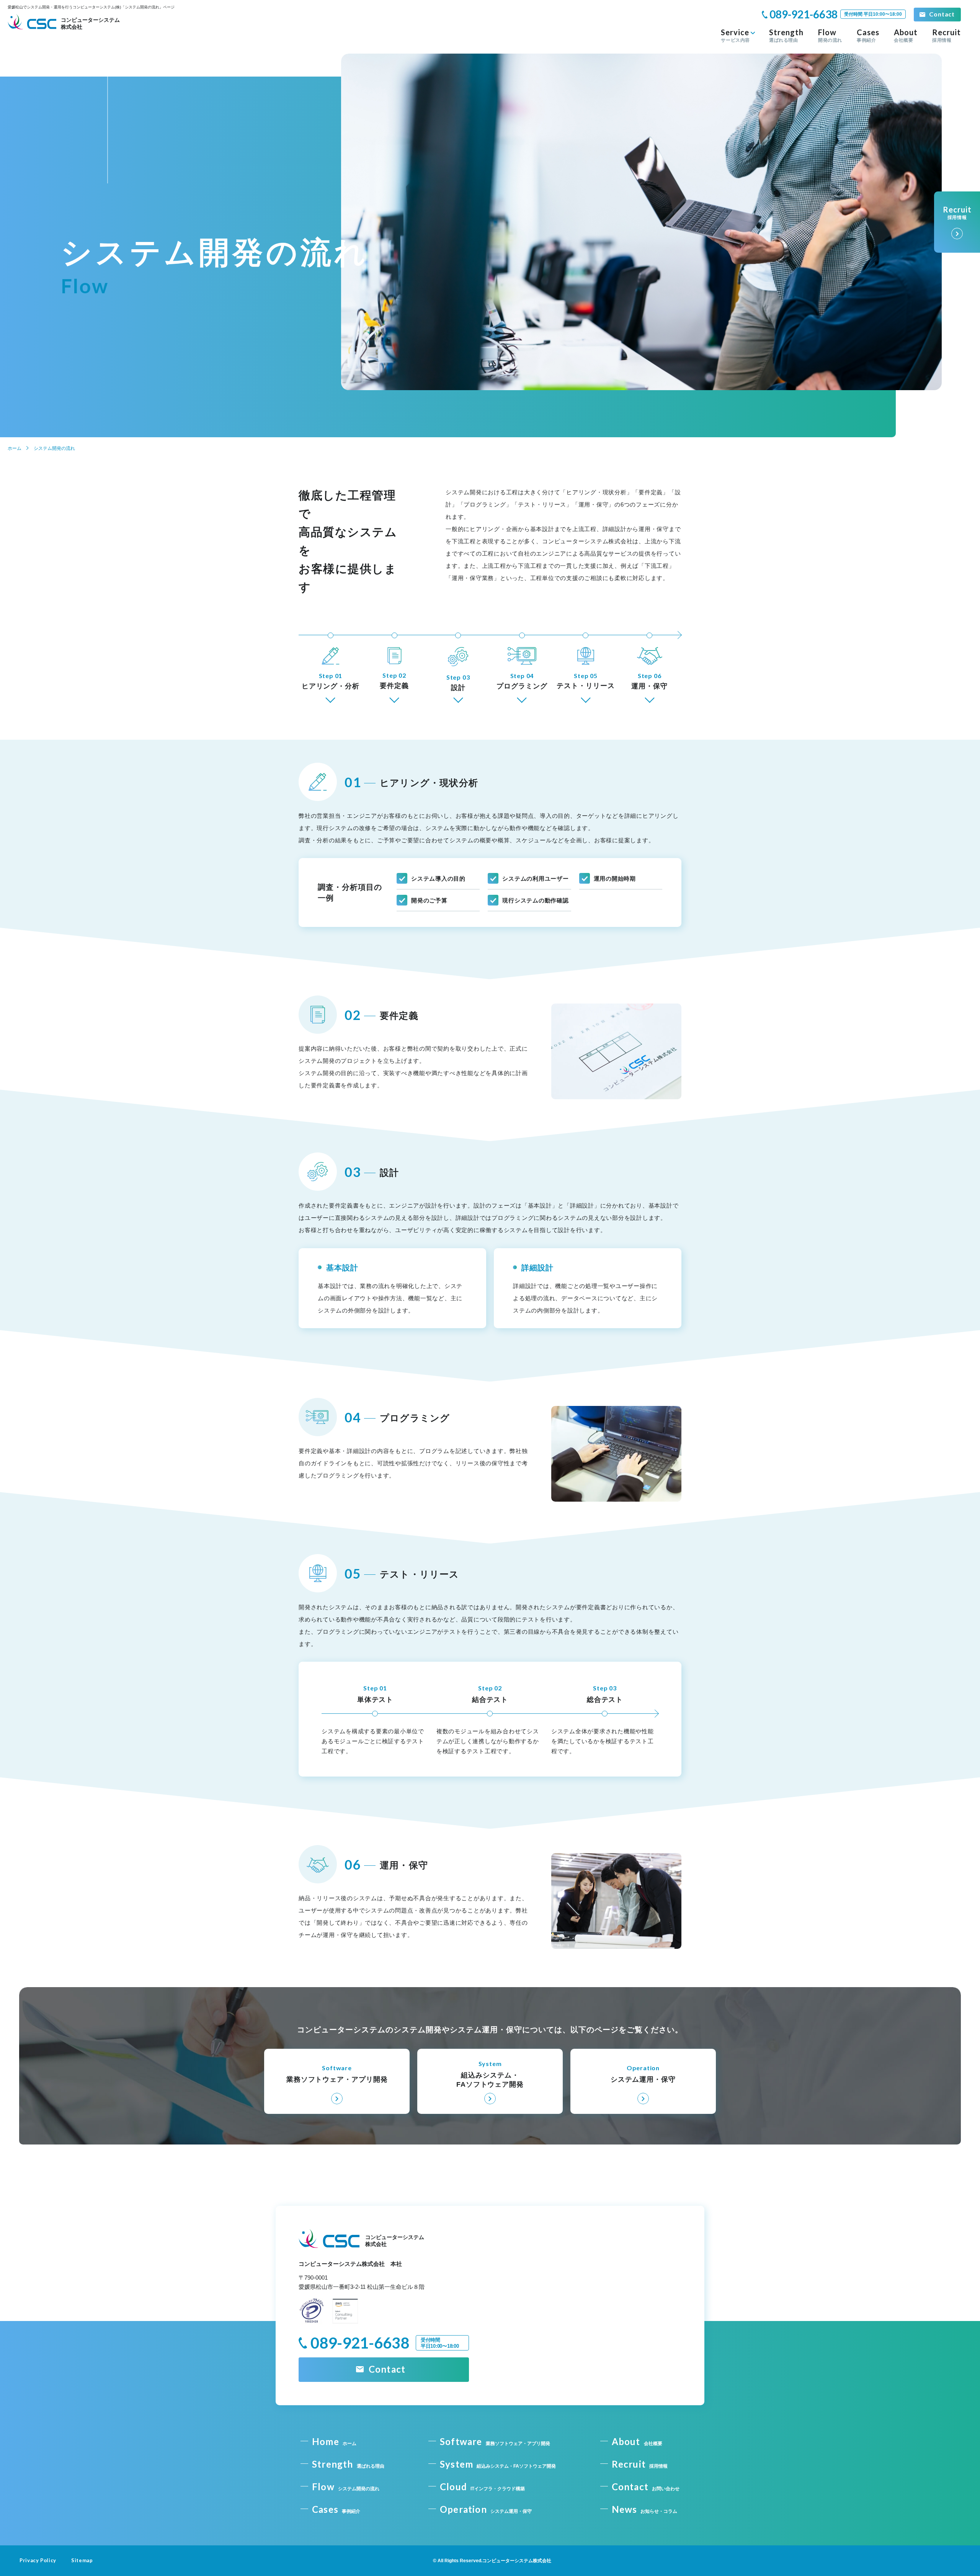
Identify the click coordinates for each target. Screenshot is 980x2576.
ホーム (15, 448)
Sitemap (82, 2560)
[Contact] (937, 15)
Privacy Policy (38, 2560)
